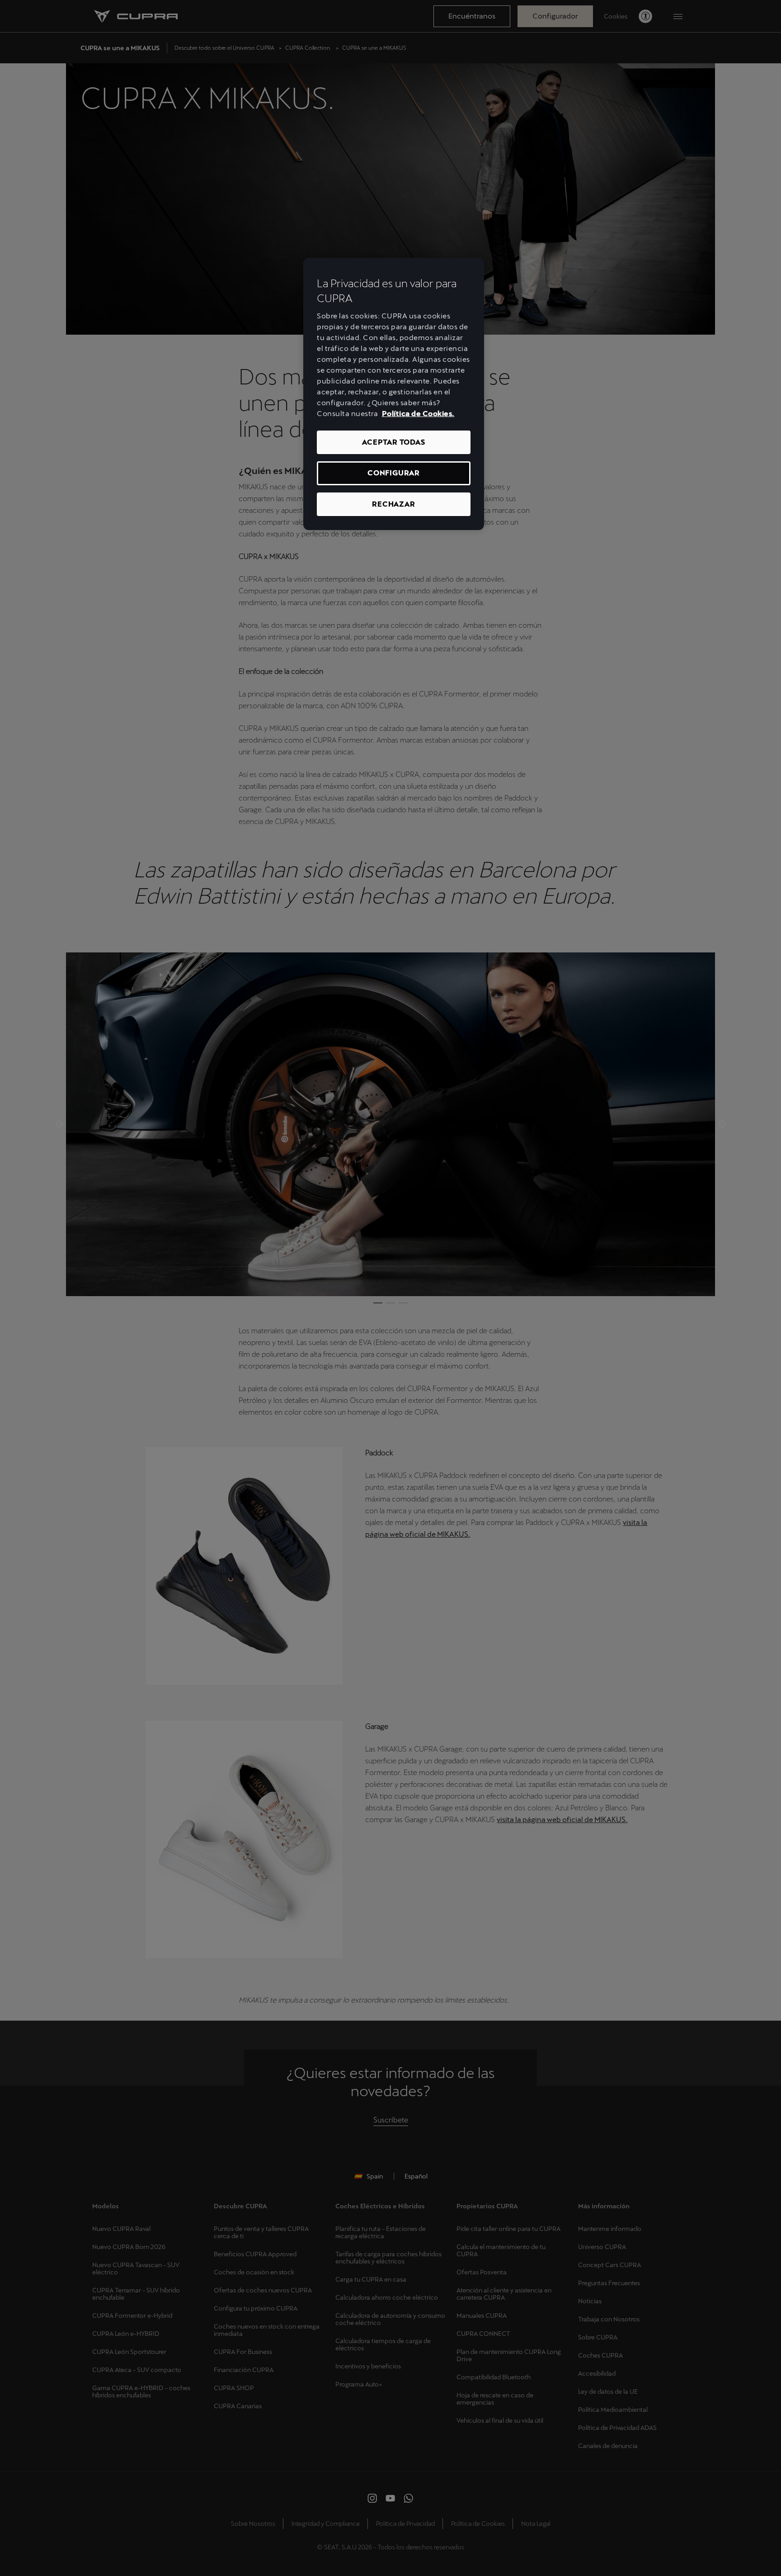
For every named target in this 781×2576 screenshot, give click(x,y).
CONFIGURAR (394, 473)
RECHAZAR (393, 504)
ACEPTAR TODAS (393, 442)
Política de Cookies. (418, 414)
